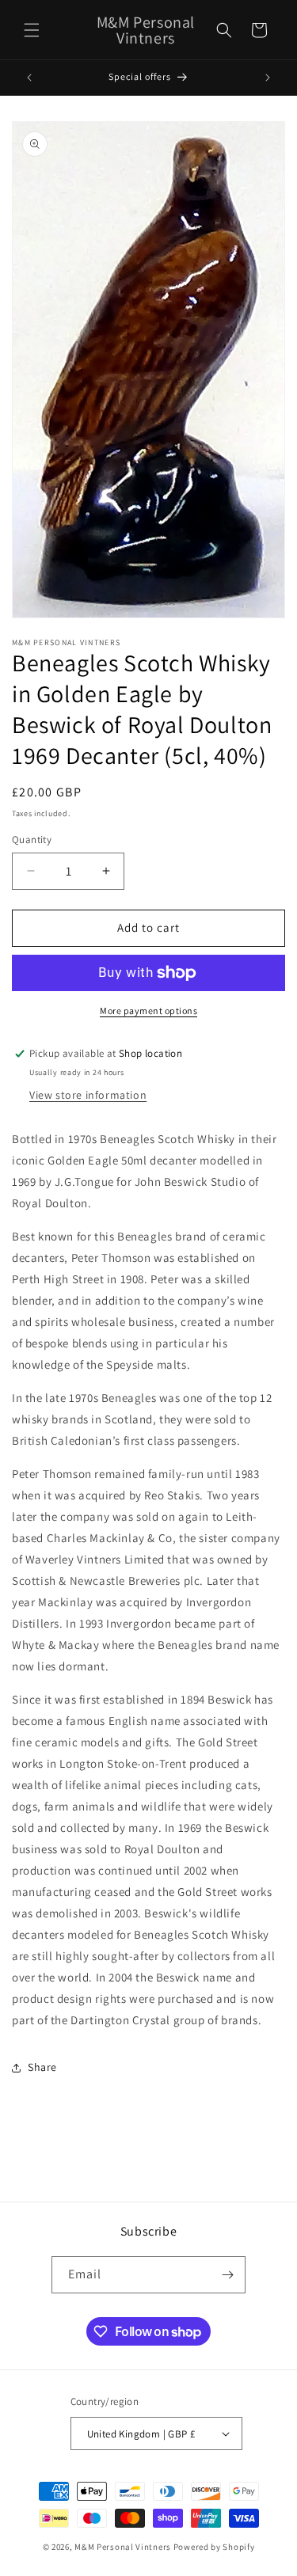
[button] (32, 30)
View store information (88, 1095)
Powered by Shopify (214, 2547)
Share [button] (42, 2067)
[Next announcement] (268, 78)
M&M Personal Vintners (123, 2547)
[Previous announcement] (29, 78)
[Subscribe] (227, 2275)
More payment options (148, 1011)
